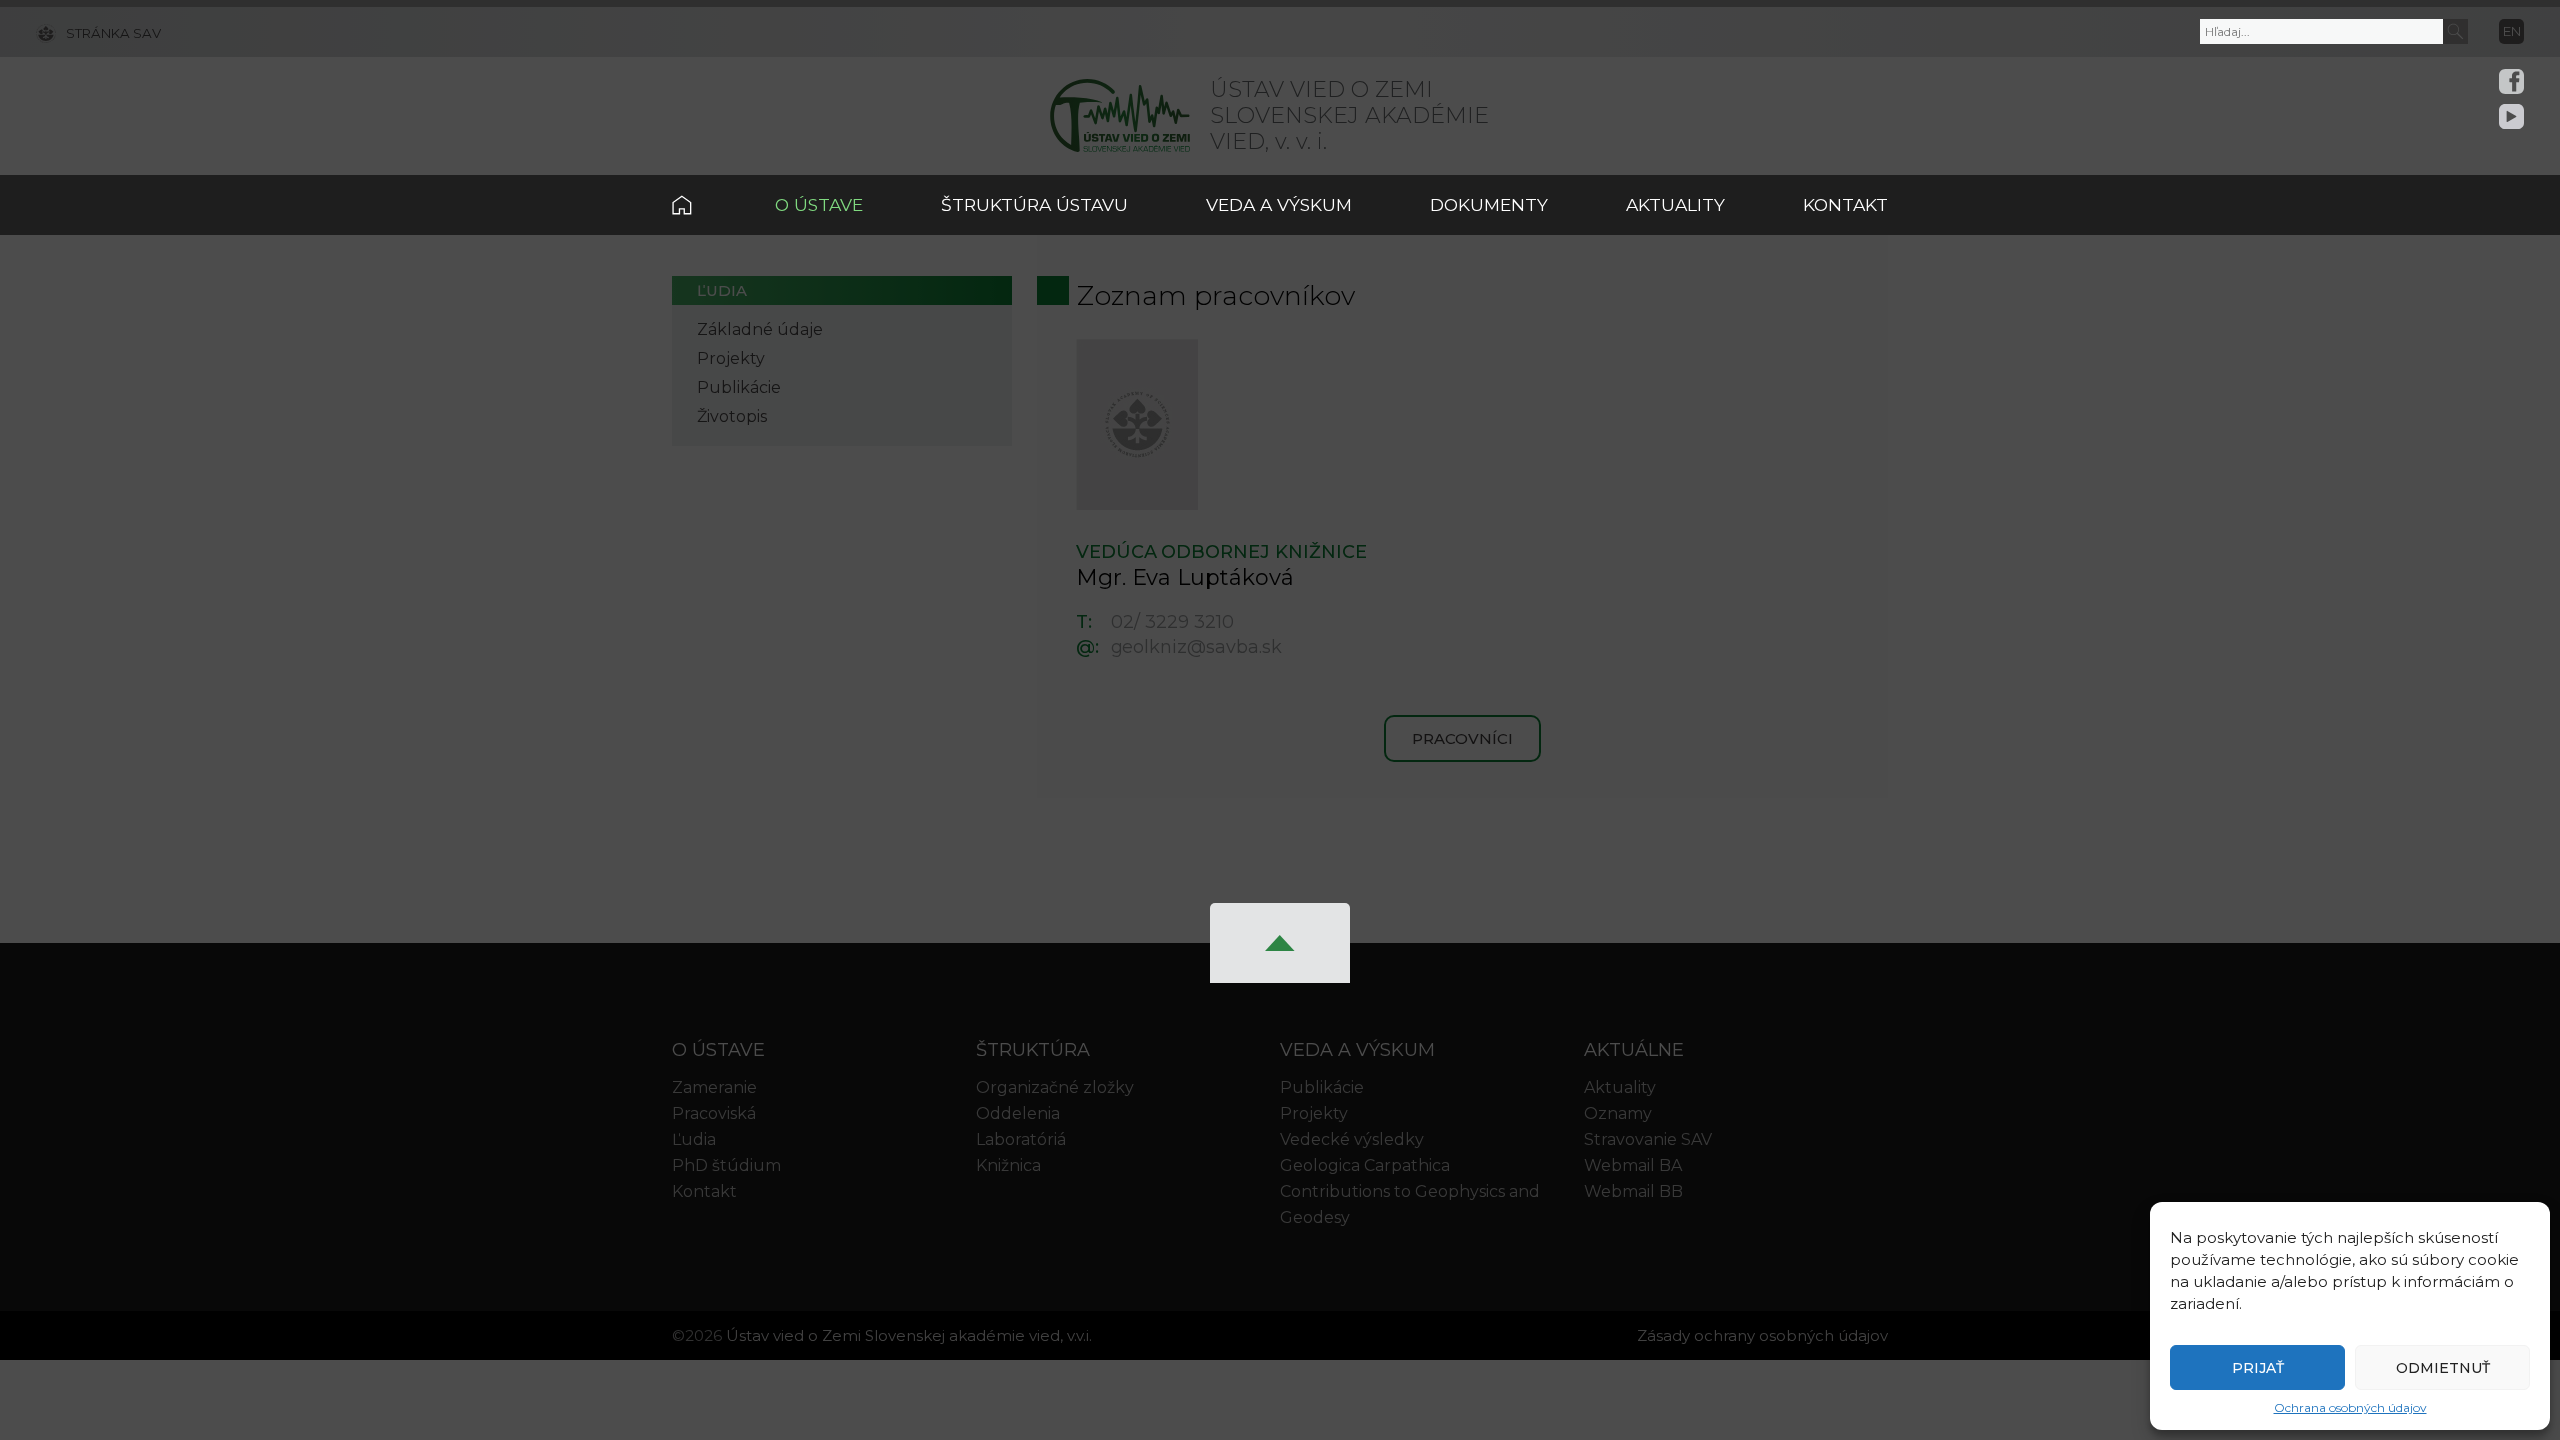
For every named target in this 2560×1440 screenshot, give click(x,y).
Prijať (2258, 1368)
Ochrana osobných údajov (2350, 1407)
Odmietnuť (2443, 1368)
